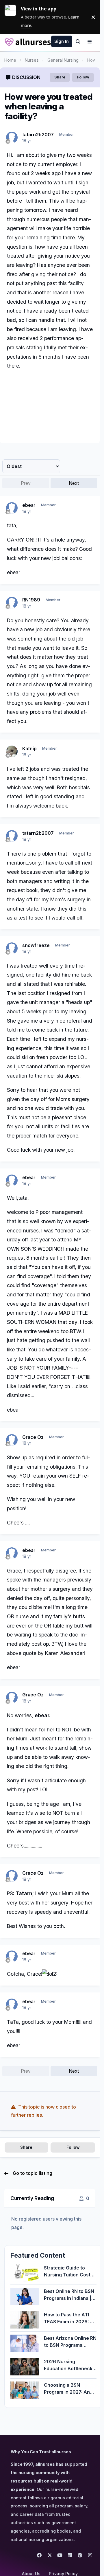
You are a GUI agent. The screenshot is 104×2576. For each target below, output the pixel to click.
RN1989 (31, 600)
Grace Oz (33, 1437)
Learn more (13, 17)
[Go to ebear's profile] (12, 508)
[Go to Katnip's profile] (12, 751)
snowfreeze (36, 945)
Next (74, 483)
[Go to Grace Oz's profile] (12, 1440)
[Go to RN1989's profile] (12, 603)
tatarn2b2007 (38, 135)
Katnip (29, 748)
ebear (29, 505)
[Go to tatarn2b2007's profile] (12, 137)
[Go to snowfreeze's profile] (12, 948)
